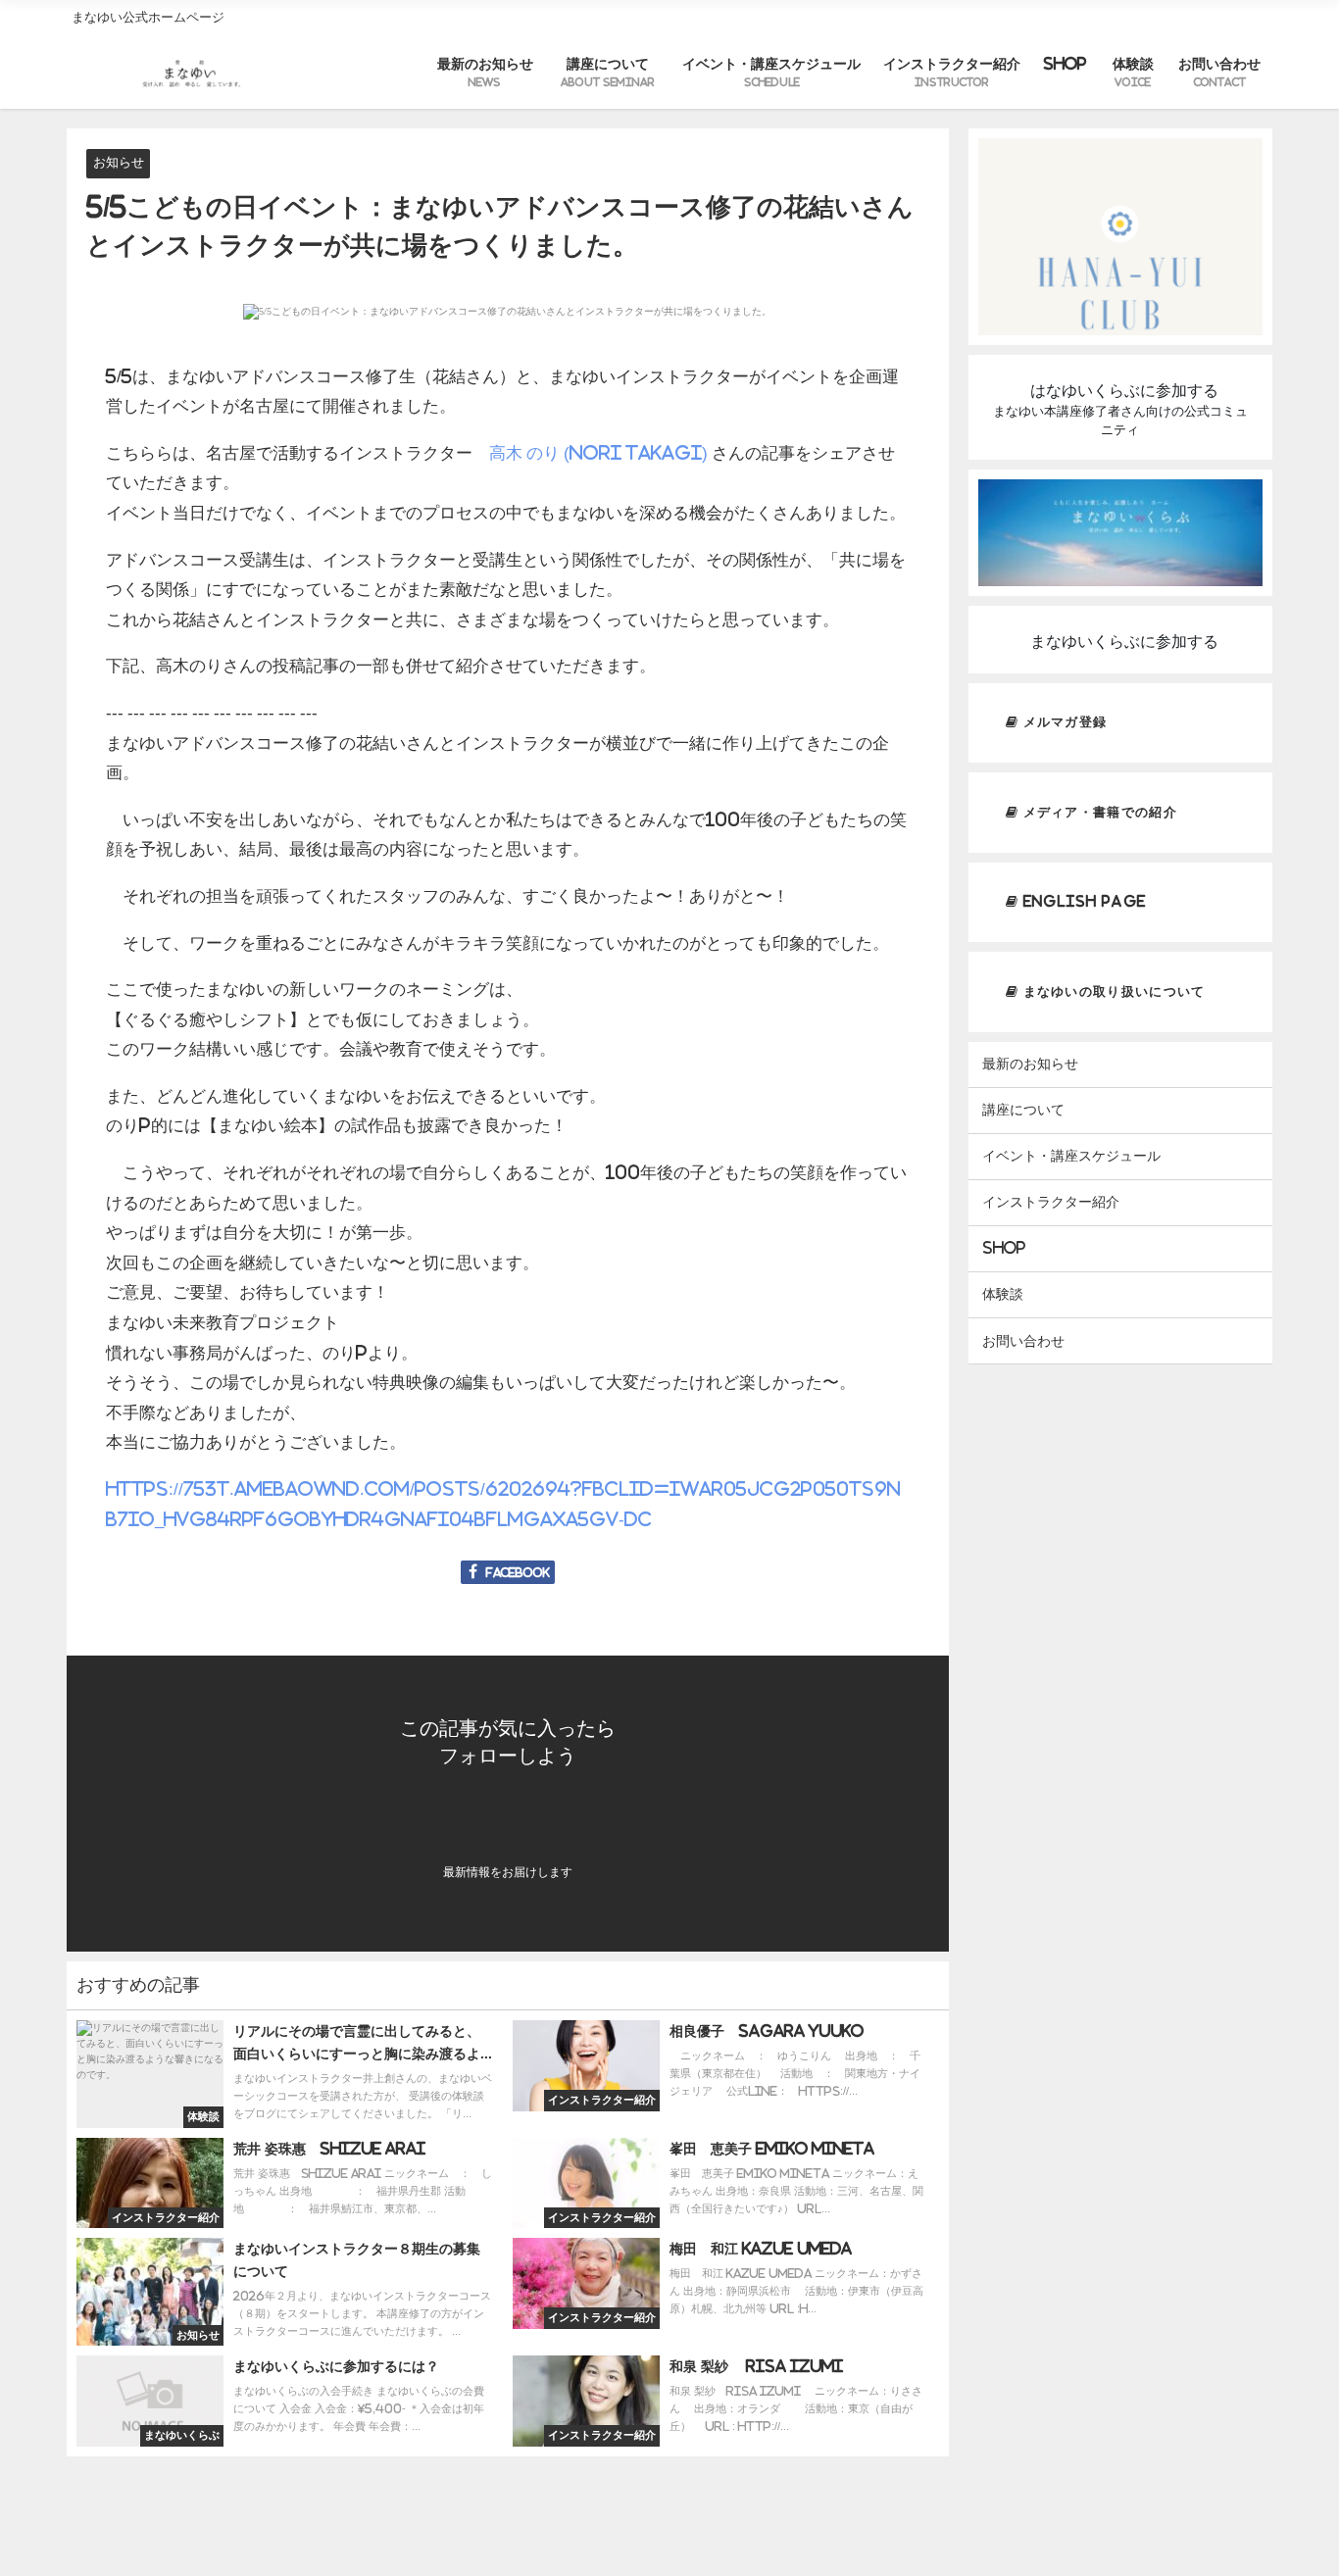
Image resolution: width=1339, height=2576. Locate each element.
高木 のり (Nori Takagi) (598, 452)
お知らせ (119, 162)
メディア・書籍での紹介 (1098, 812)
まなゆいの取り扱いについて (1112, 991)
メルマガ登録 (1063, 722)
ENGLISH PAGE (1082, 901)
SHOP (1065, 64)
